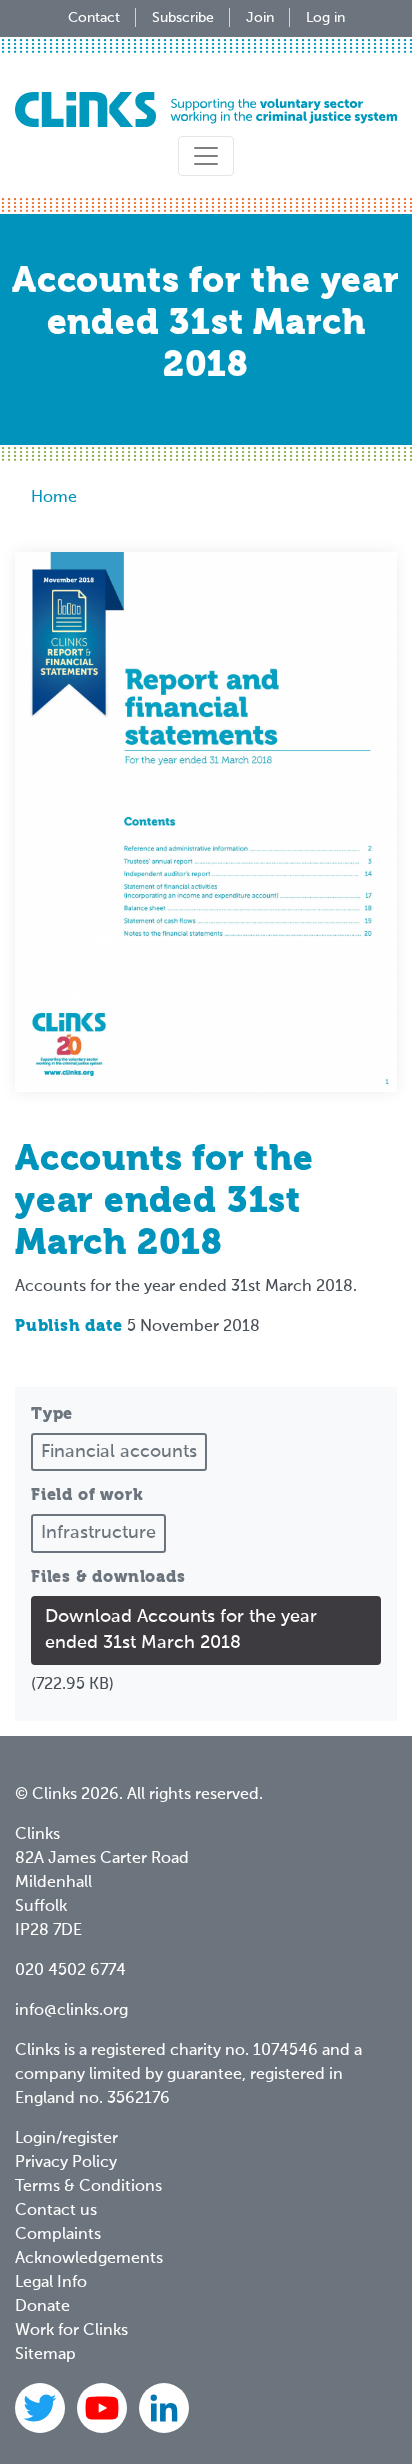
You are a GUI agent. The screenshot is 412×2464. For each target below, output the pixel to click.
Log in (325, 18)
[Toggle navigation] (206, 156)
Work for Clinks (71, 2331)
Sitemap (45, 2355)
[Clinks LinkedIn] (164, 2408)
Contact (94, 18)
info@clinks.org (71, 2011)
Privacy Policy (66, 2163)
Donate (42, 2307)
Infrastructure (98, 1533)
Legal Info (51, 2283)
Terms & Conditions (88, 2187)
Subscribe (183, 18)
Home (54, 498)
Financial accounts (119, 1452)
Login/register (66, 2139)
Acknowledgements (89, 2259)
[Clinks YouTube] (104, 2408)
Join (260, 18)
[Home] (206, 109)
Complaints (58, 2235)
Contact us (56, 2211)
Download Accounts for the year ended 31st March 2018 (181, 1630)
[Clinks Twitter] (42, 2408)
